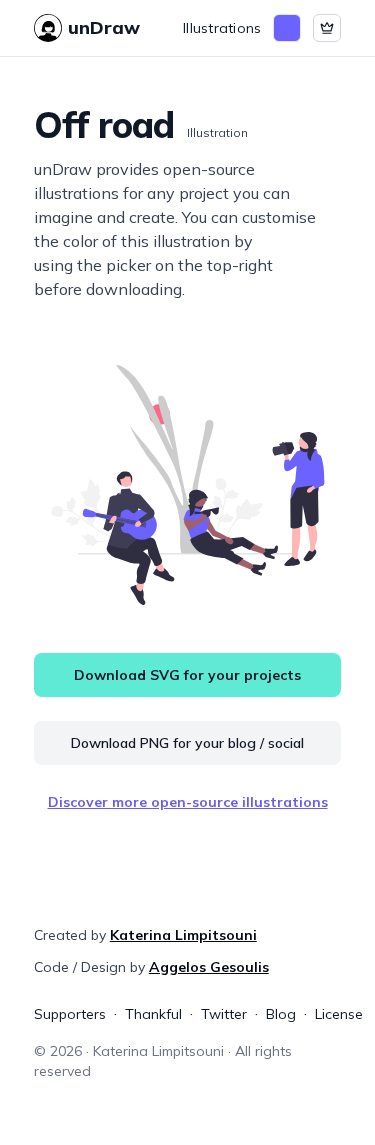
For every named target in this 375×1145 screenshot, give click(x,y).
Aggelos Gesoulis (209, 967)
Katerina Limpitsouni (183, 935)
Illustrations (222, 28)
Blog (281, 1014)
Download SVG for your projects (187, 675)
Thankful (153, 1014)
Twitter (224, 1014)
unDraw (104, 27)
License (339, 1014)
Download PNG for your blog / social (187, 743)
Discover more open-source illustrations (188, 802)
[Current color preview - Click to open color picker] (287, 28)
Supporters (70, 1014)
